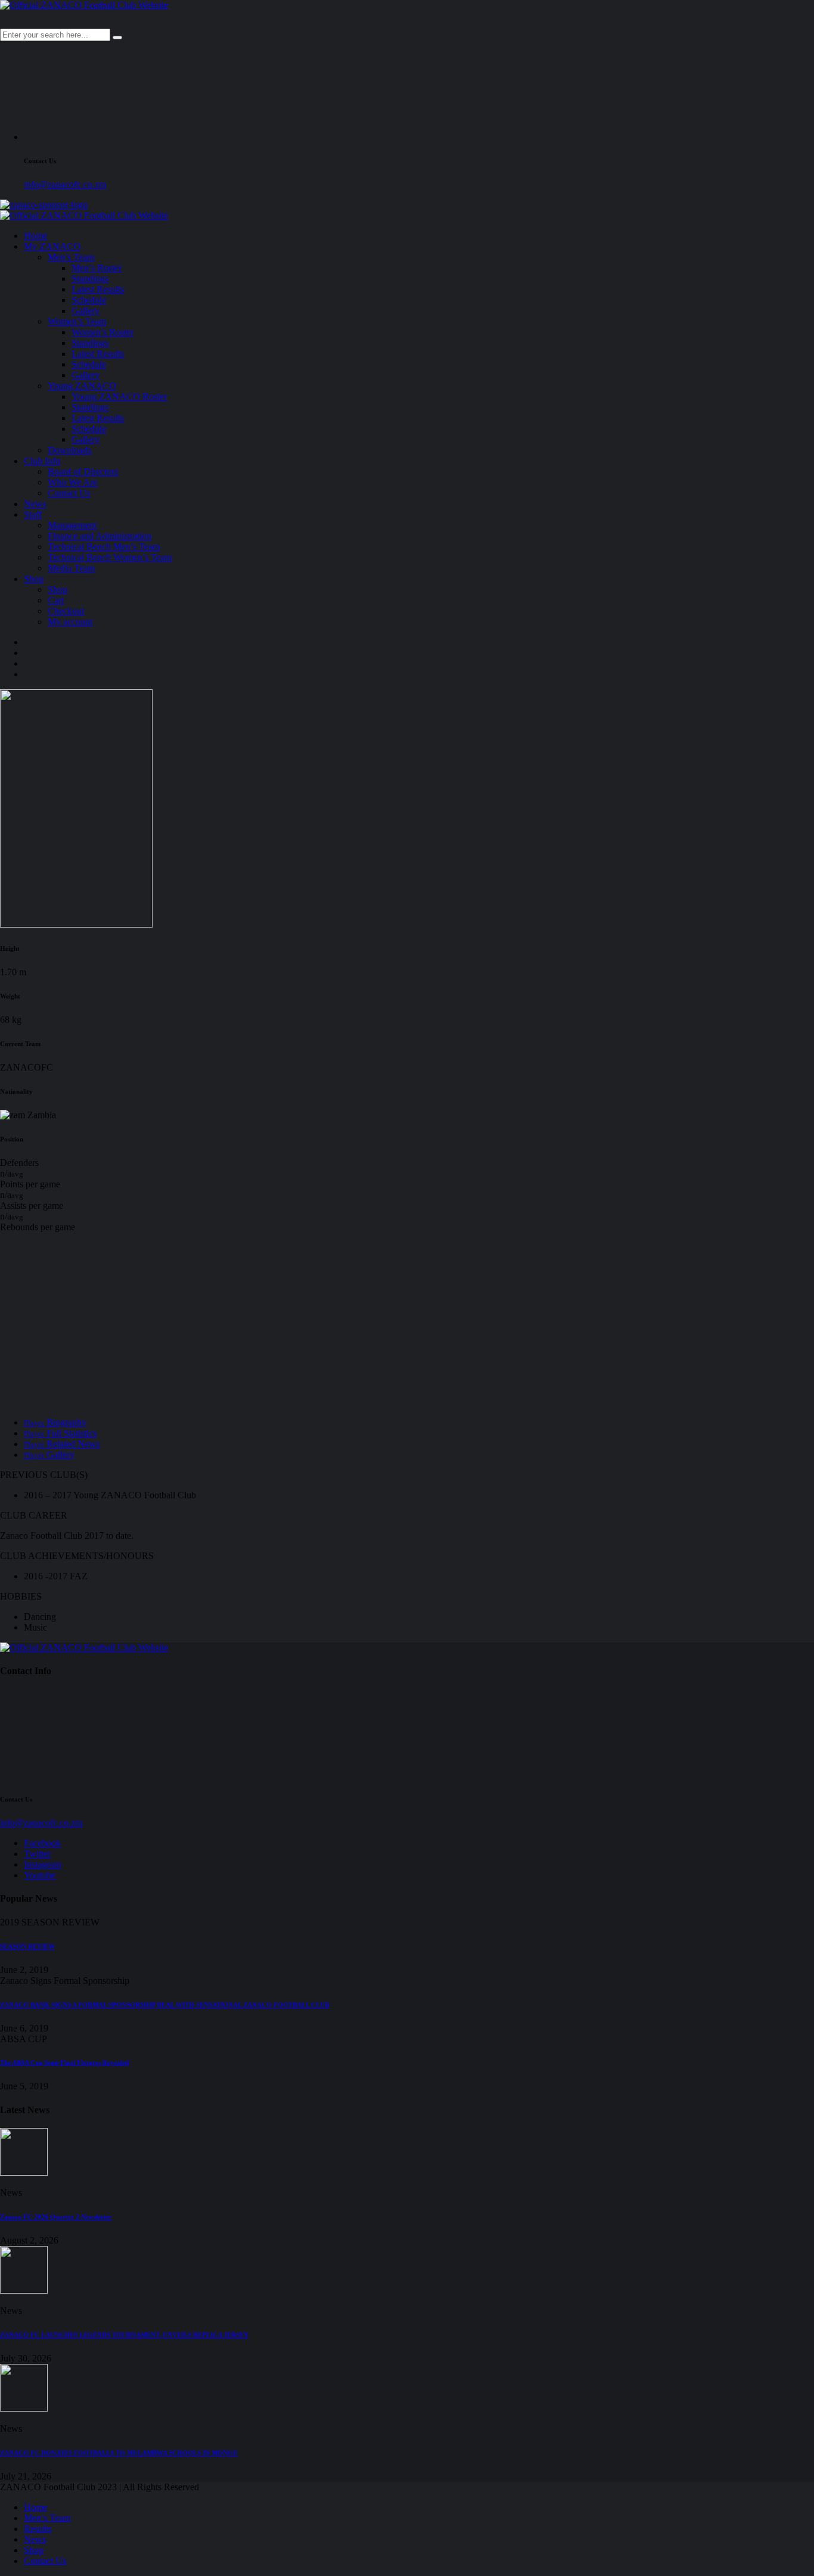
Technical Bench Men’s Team (104, 547)
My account (70, 622)
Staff (33, 514)
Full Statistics (60, 1433)
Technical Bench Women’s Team (110, 557)
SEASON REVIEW (27, 1946)
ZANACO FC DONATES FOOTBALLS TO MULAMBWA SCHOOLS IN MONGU (119, 2453)
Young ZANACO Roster (119, 396)
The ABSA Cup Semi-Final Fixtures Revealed (64, 2062)
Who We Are (72, 482)
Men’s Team (71, 257)
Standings (90, 279)
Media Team (71, 568)
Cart (56, 600)
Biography (55, 1422)
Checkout (66, 611)
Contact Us (69, 493)
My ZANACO (52, 246)
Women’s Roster (102, 332)
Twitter (37, 1854)
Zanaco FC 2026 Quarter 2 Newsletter (56, 2217)
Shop (34, 579)
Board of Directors (83, 472)
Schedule (89, 300)
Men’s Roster (97, 268)
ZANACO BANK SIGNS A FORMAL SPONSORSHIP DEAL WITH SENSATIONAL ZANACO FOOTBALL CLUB (164, 2005)
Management (72, 525)
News (35, 504)
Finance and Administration (100, 536)
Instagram (42, 1864)
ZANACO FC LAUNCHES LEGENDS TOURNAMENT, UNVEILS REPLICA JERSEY (124, 2335)
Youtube (40, 1875)
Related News (62, 1444)
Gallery (86, 311)
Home (35, 236)
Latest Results (98, 289)
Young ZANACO (82, 386)
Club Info (42, 461)
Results (38, 2529)
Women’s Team (77, 321)
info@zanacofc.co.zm (65, 184)
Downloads (69, 450)
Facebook (42, 1843)
